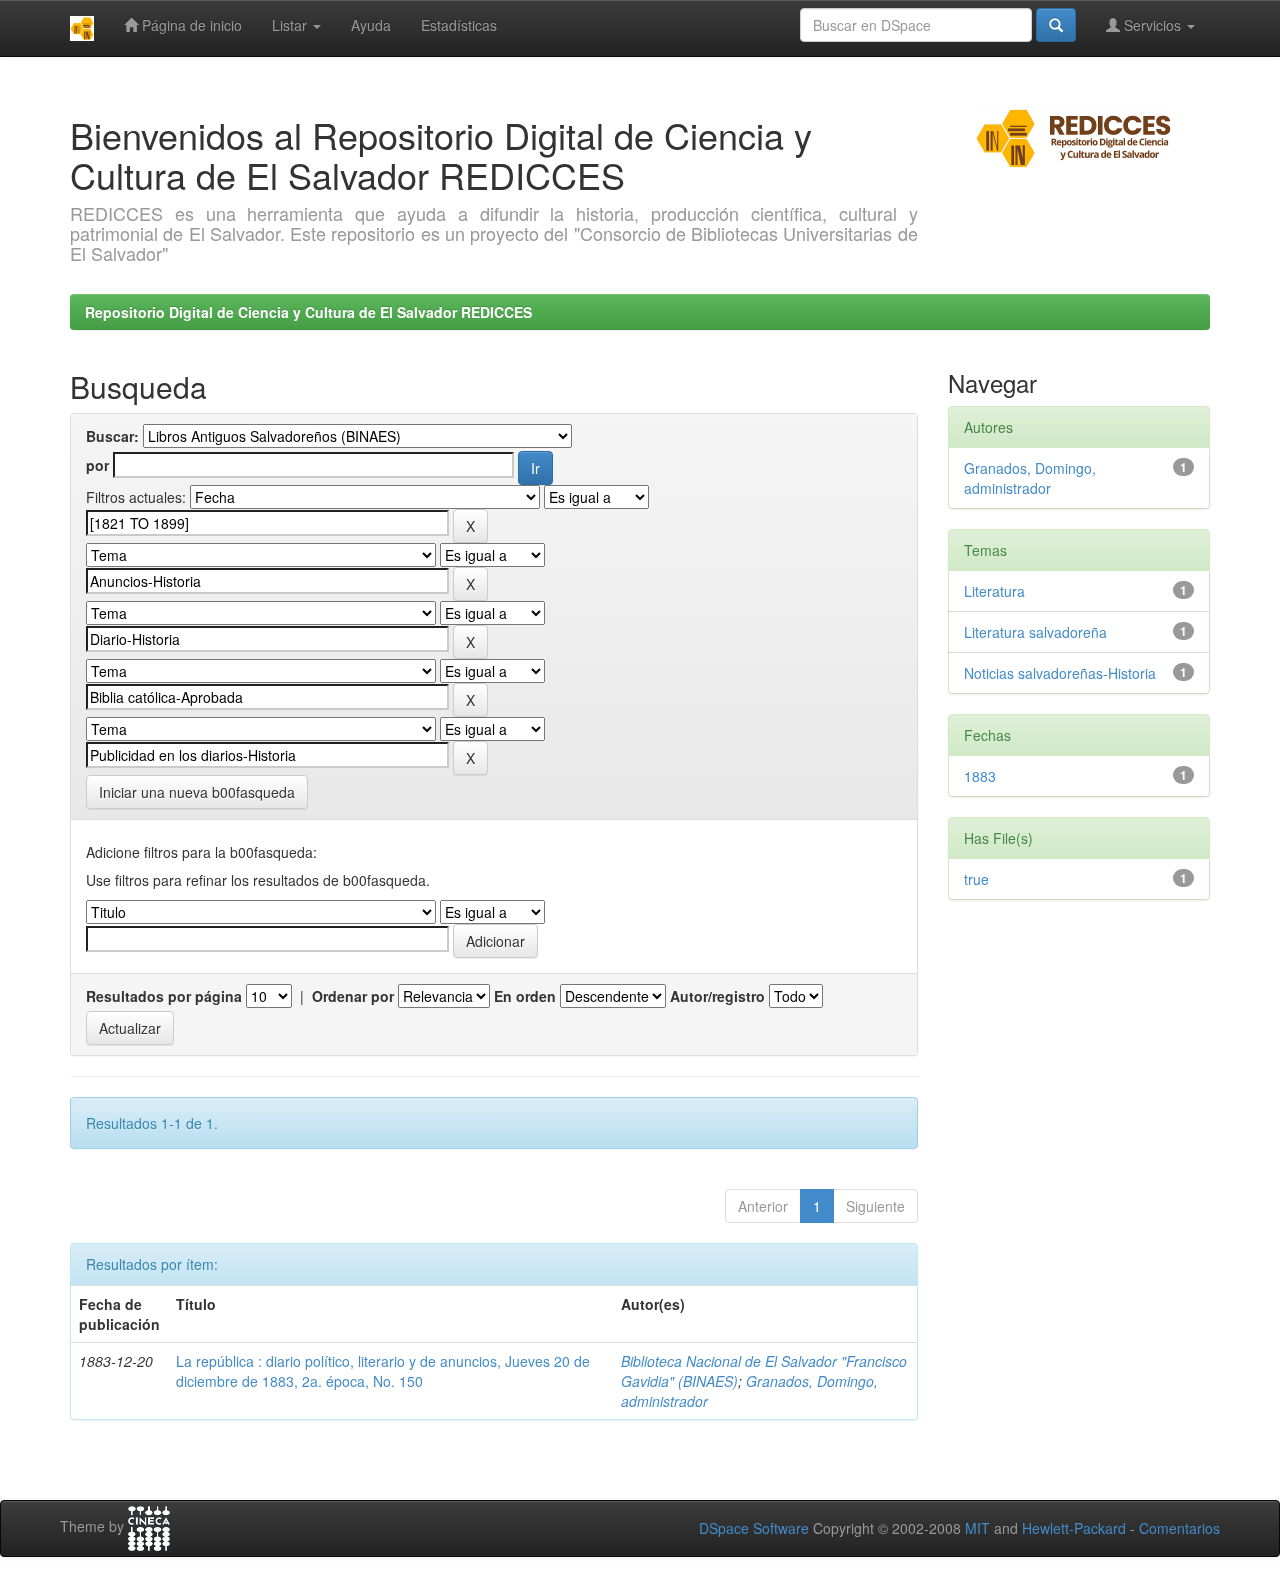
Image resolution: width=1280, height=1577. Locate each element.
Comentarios (1179, 1528)
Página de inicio (190, 25)
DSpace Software (754, 1528)
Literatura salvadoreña (1035, 632)
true (976, 879)
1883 (980, 776)
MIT (977, 1528)
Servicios (1152, 25)
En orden (525, 996)
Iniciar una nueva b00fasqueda (197, 792)
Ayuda (371, 25)
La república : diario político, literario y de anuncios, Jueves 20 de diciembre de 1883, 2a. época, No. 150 (383, 1371)
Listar (291, 25)
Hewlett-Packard (1074, 1528)
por (97, 465)
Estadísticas (459, 25)
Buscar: (112, 436)
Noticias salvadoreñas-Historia (1060, 673)
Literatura (994, 591)
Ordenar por (353, 996)
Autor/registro (717, 996)
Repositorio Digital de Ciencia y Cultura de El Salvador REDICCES (308, 312)
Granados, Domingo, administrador (1030, 478)
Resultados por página (164, 996)
